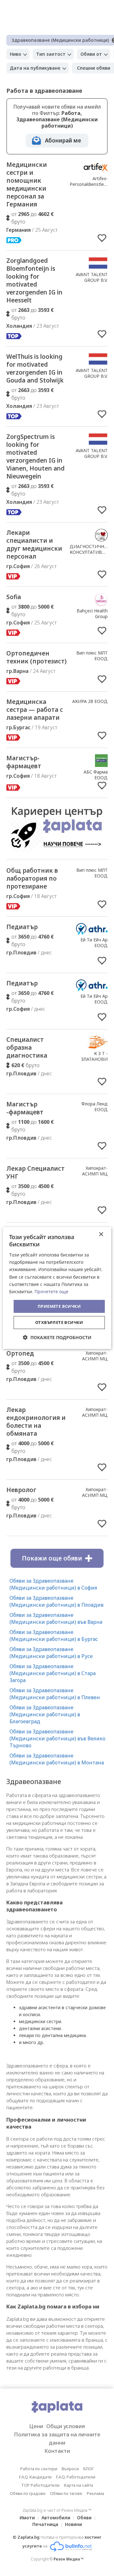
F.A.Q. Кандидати (35, 2477)
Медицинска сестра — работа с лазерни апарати (35, 710)
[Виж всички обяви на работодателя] (96, 172)
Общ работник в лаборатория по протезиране (32, 878)
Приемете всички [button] (59, 1306)
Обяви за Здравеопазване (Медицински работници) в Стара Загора (53, 1673)
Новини (73, 2524)
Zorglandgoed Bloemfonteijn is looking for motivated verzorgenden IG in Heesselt (34, 280)
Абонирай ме (63, 140)
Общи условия (66, 2426)
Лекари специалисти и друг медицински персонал (34, 544)
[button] (57, 1337)
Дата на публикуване (35, 68)
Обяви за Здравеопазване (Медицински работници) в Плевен (55, 1694)
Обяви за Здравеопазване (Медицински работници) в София (53, 1584)
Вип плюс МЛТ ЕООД (92, 656)
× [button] (101, 1234)
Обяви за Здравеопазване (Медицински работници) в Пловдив (57, 1601)
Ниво (16, 54)
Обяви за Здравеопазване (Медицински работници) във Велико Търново (57, 1738)
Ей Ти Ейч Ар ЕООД (94, 943)
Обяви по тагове (66, 2493)
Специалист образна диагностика (27, 1047)
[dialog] (57, 1288)
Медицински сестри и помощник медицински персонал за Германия (27, 184)
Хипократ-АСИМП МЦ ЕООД (95, 1174)
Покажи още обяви (52, 1558)
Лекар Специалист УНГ (35, 1172)
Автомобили (56, 2518)
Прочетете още (51, 1291)
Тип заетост (51, 54)
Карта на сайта (79, 2485)
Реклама (95, 2493)
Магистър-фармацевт (24, 762)
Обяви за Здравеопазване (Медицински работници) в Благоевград (45, 1714)
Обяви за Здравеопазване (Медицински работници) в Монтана (57, 1759)
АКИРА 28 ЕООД (90, 701)
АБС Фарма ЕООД (96, 775)
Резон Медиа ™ (69, 2559)
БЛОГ (89, 2469)
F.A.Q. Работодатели (76, 2477)
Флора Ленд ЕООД (95, 1107)
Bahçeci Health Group (92, 614)
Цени (36, 2426)
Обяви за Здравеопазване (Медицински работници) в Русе (51, 1653)
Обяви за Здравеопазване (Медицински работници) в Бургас (54, 1636)
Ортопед (20, 1353)
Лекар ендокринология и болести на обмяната (36, 1422)
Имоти (27, 2518)
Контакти (57, 2451)
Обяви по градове (28, 2493)
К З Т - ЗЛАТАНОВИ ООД (94, 1059)
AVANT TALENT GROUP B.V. (92, 277)
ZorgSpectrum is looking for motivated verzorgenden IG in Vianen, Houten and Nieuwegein (35, 456)
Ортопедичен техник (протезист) (36, 657)
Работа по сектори (39, 2469)
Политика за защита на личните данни (57, 2438)
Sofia (14, 597)
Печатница (45, 2524)
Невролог (21, 1490)
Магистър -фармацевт (25, 1108)
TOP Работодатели (40, 2485)
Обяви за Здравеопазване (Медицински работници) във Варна (56, 1618)
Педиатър (22, 927)
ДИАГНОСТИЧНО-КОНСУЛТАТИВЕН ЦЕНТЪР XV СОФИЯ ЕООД (89, 555)
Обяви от (91, 54)
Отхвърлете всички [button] (59, 1322)
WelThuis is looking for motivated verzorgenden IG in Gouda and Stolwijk (35, 368)
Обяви (84, 2518)
